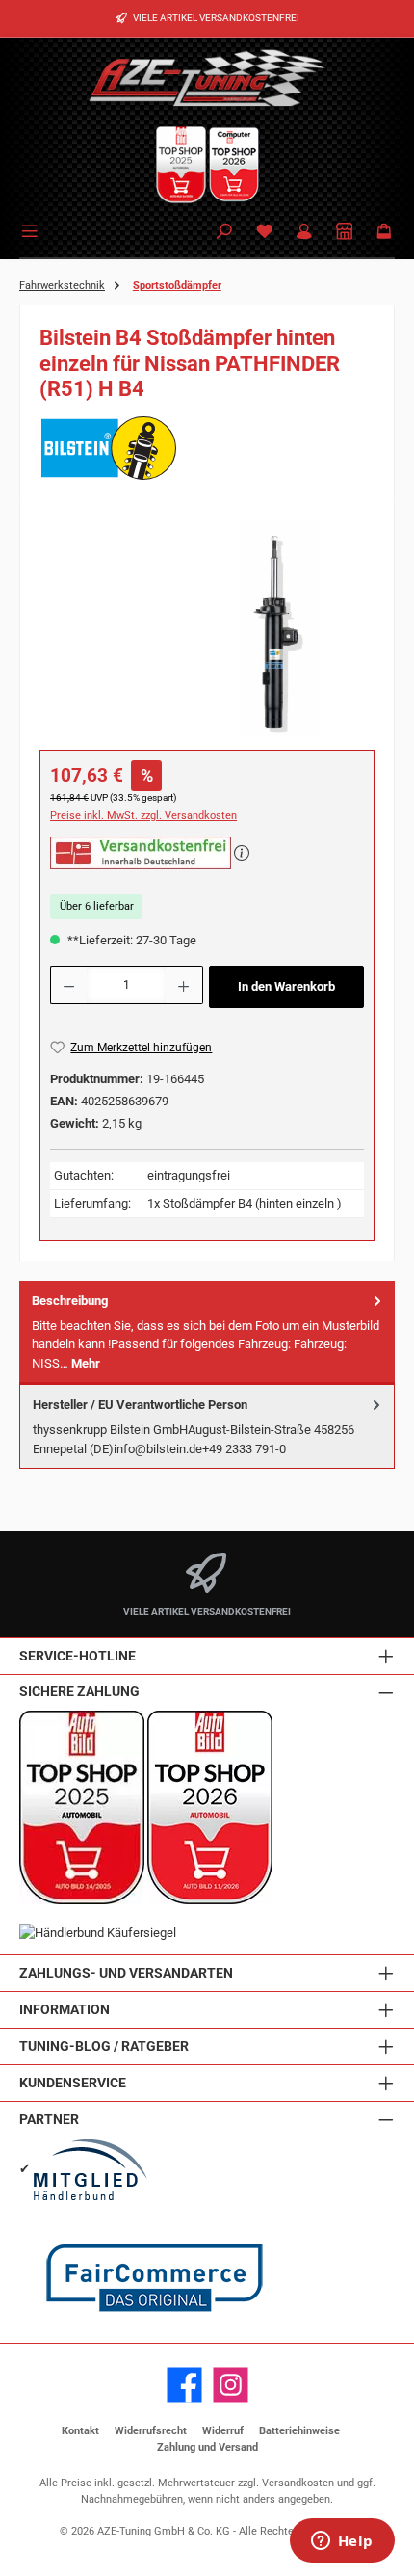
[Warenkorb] (384, 233)
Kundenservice (73, 2083)
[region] (207, 629)
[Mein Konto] (304, 233)
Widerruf (223, 2431)
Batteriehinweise (299, 2431)
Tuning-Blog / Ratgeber (104, 2046)
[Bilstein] (207, 448)
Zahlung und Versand (207, 2447)
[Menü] (33, 229)
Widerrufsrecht (151, 2431)
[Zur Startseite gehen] (207, 77)
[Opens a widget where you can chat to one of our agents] (342, 2542)
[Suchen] (224, 233)
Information (65, 2010)
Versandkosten (298, 2483)
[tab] (207, 1332)
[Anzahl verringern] (68, 985)
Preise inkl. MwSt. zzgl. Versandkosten (143, 816)
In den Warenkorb (286, 986)
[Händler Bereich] (345, 233)
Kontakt (80, 2431)
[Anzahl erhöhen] (184, 985)
